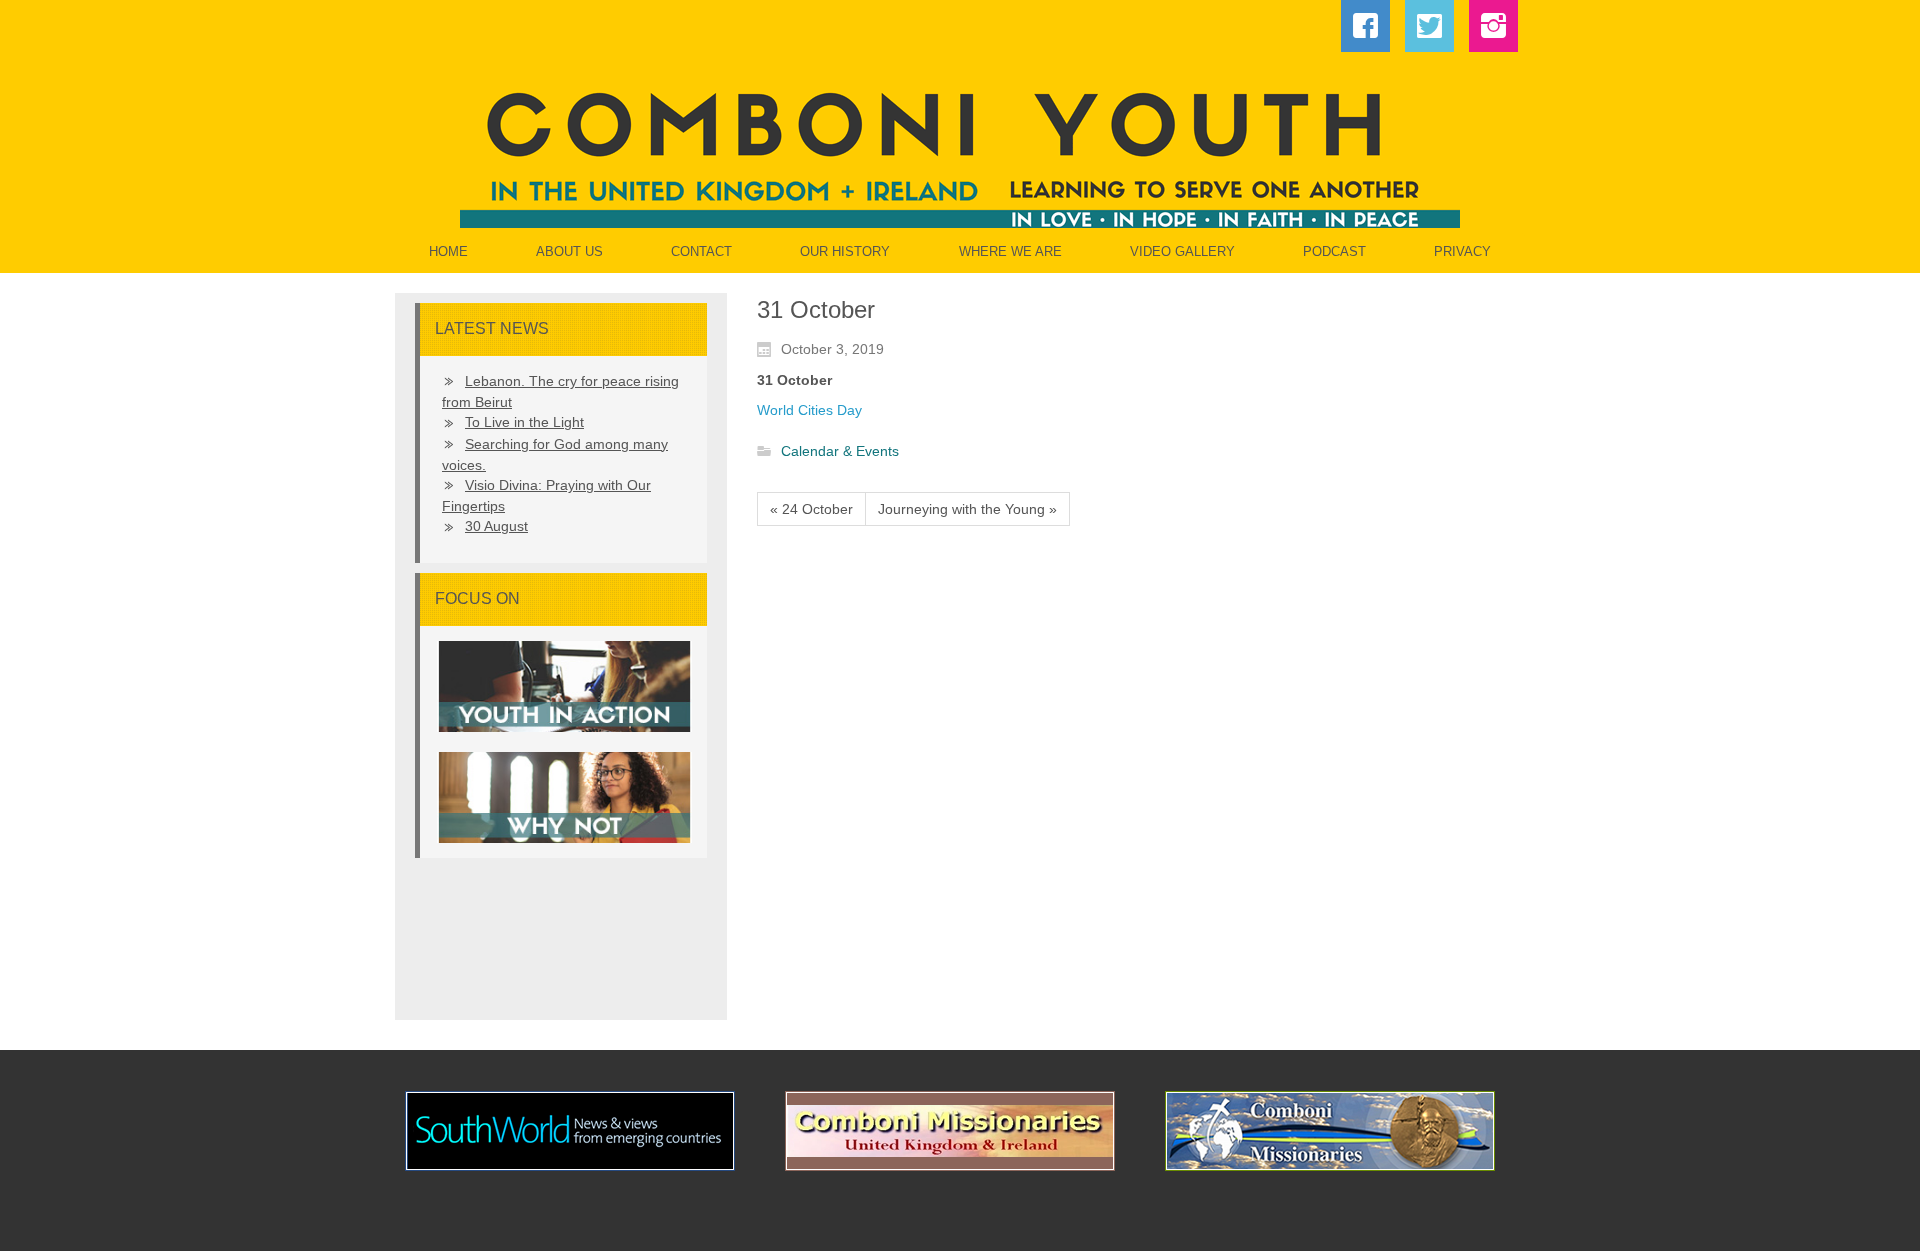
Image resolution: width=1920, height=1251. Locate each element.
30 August (496, 526)
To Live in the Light (524, 422)
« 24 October (811, 509)
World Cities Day (809, 410)
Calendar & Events (840, 452)
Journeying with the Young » (967, 509)
